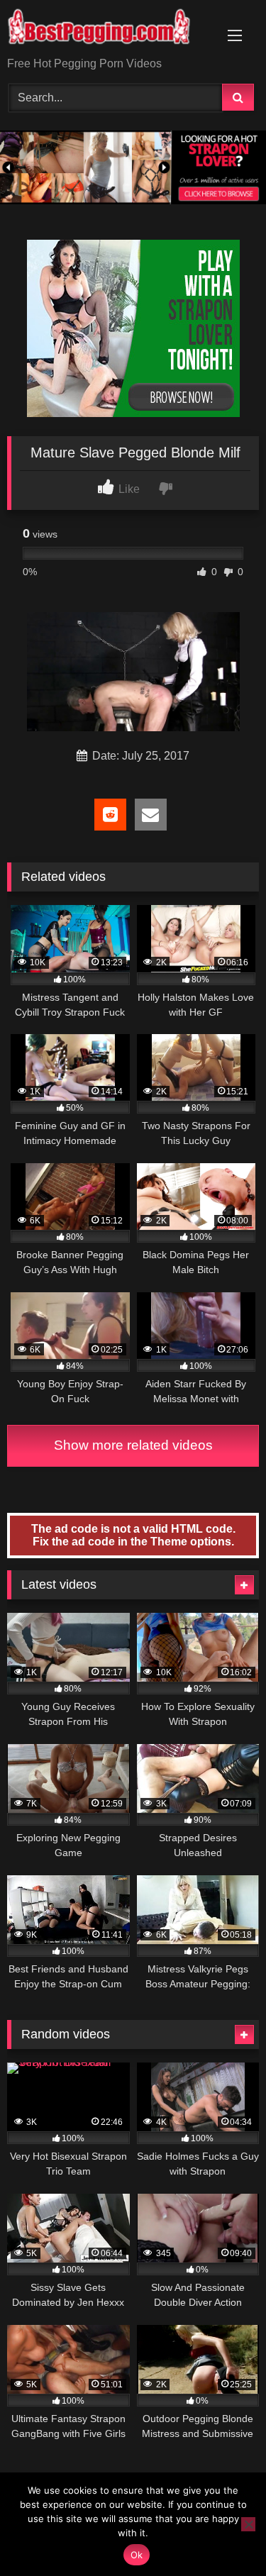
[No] (248, 2524)
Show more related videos (133, 1445)
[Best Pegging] (109, 29)
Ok (137, 2555)
